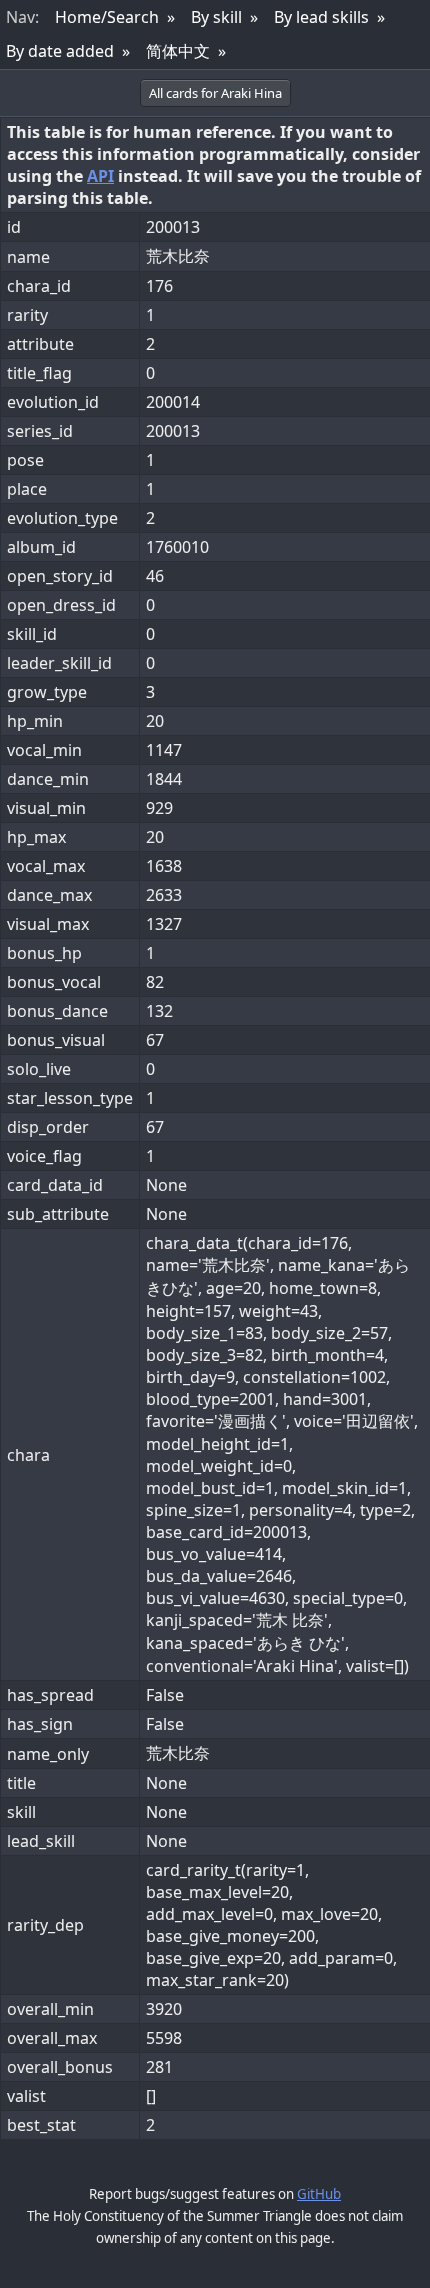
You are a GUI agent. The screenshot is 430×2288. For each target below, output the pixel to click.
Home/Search (107, 17)
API (100, 176)
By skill (216, 17)
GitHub (319, 2194)
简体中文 (178, 51)
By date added (60, 51)
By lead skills (321, 17)
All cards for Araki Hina (215, 93)
